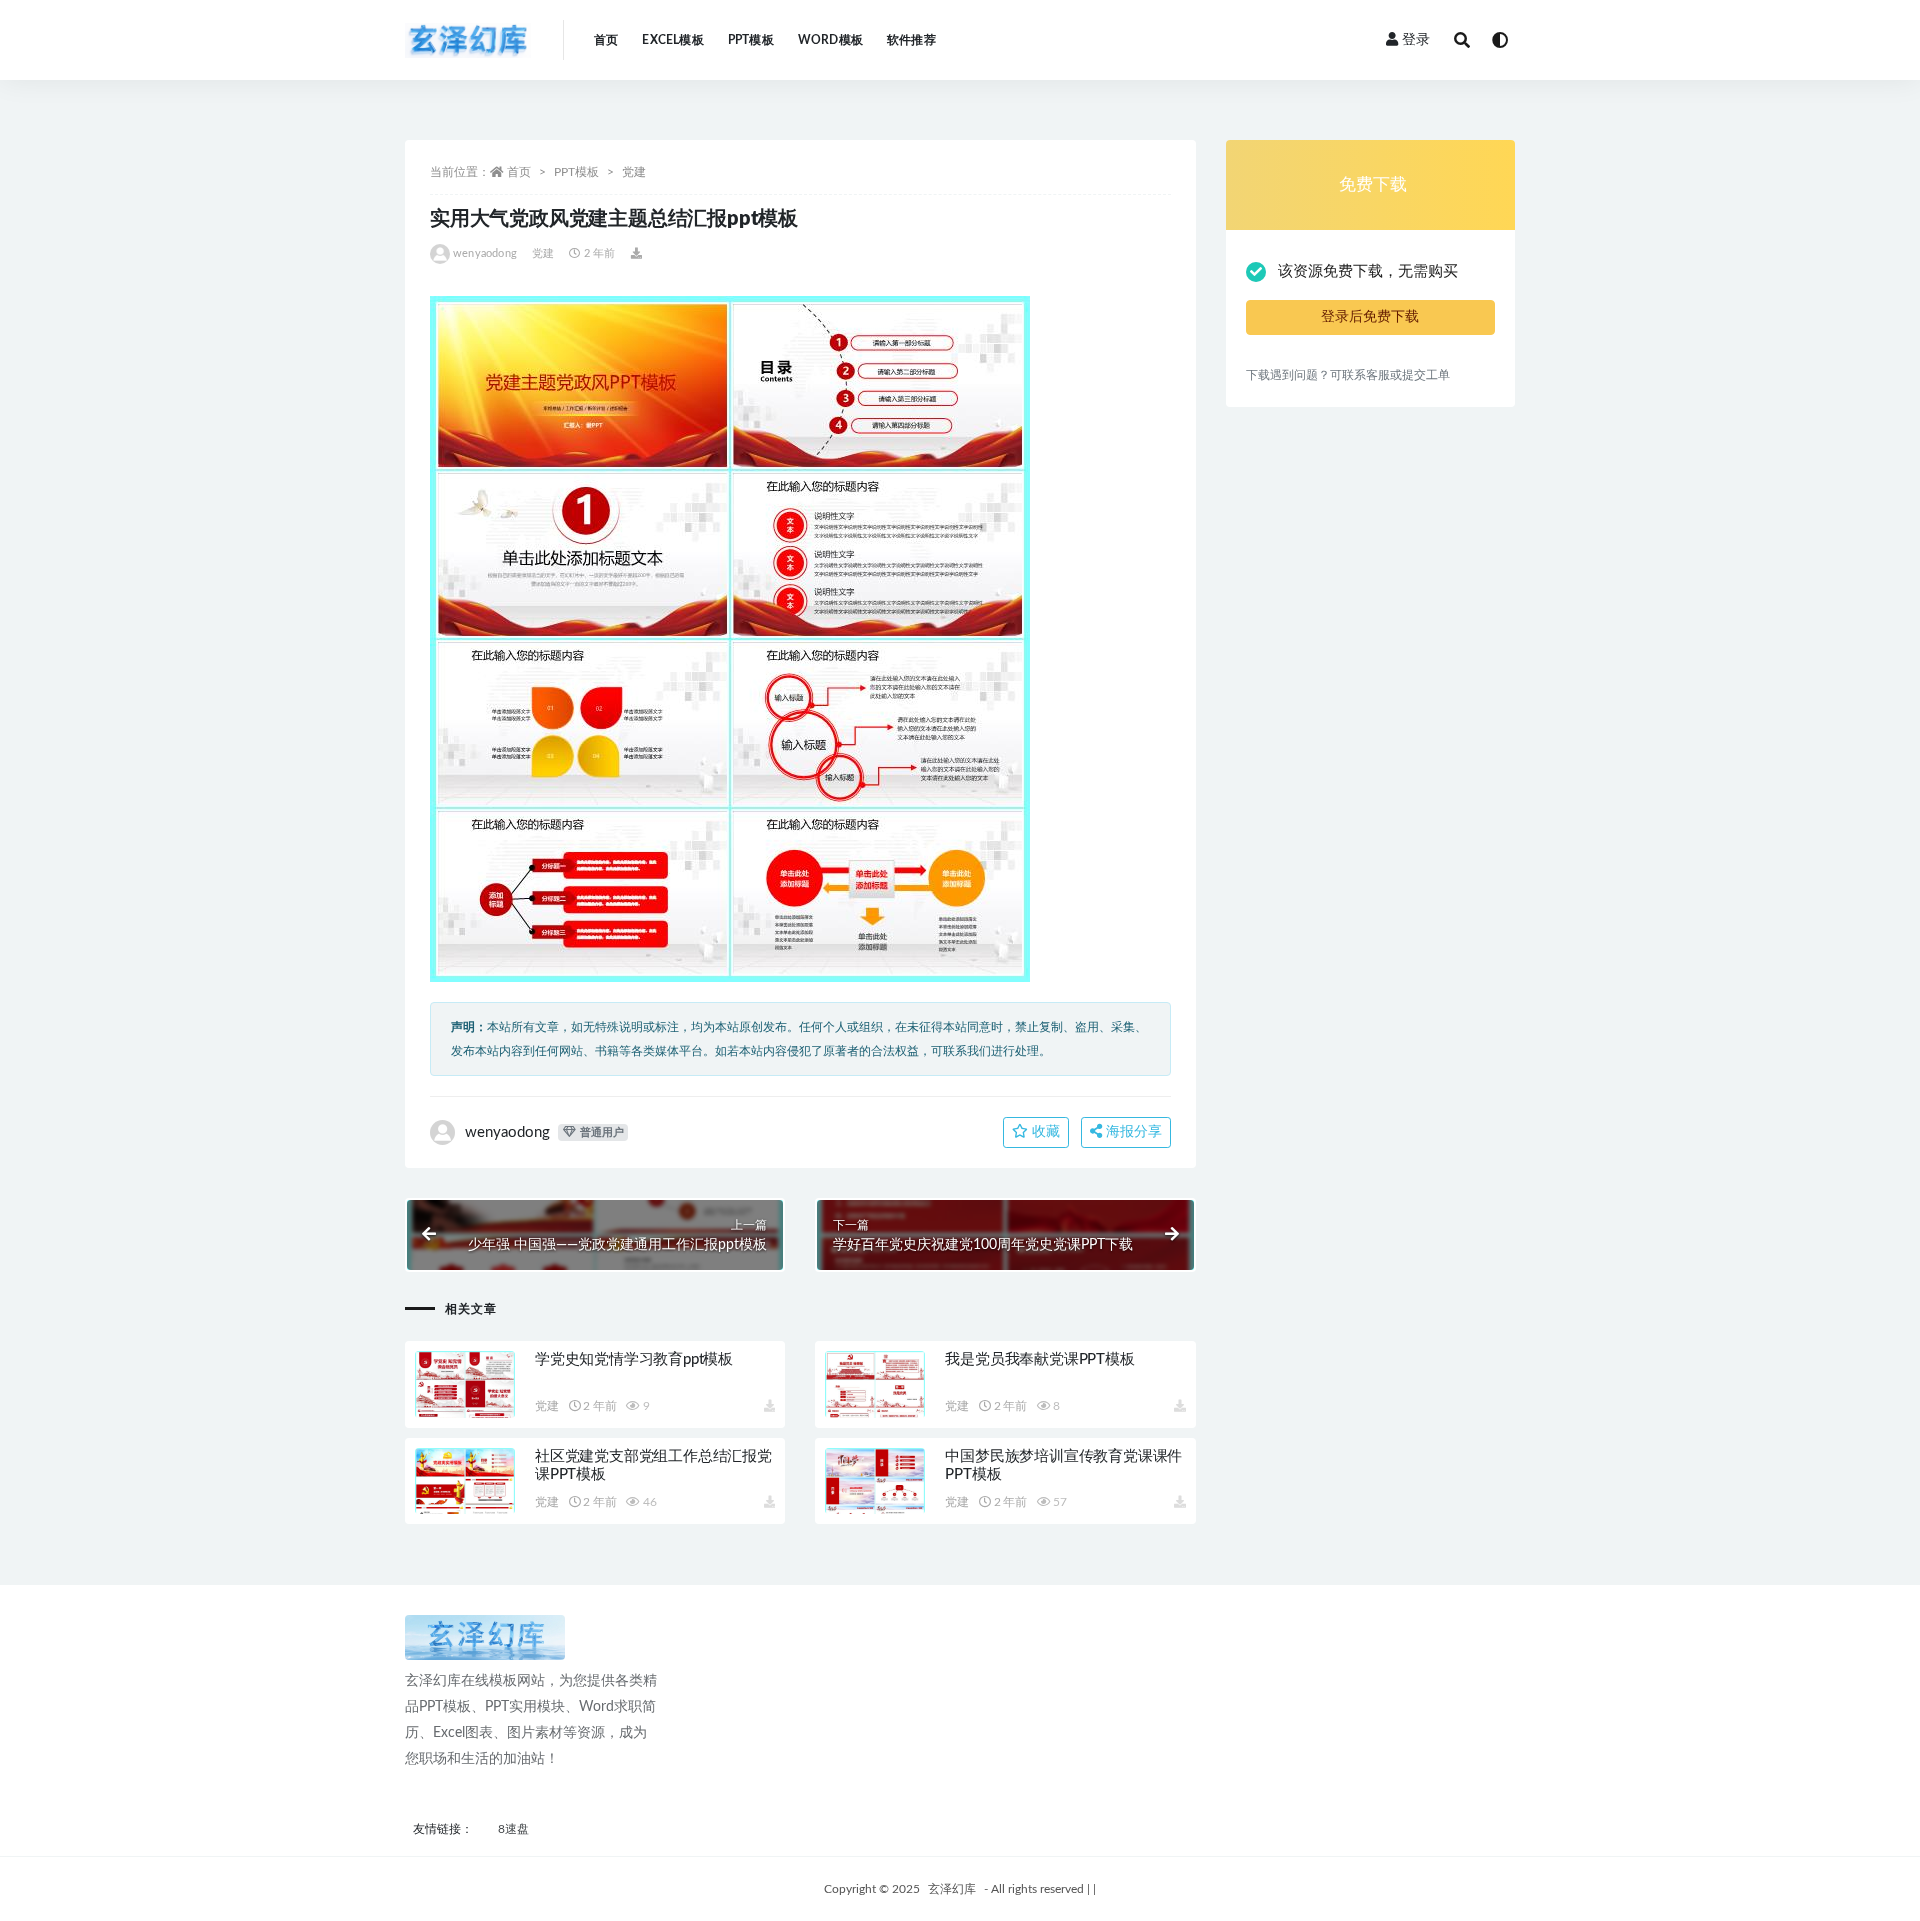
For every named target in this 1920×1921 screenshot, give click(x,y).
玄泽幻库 (952, 1889)
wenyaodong (485, 253)
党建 (634, 172)
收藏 (1044, 1132)
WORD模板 (830, 40)
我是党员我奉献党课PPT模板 (1039, 1359)
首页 (606, 40)
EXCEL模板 (672, 40)
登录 (1416, 40)
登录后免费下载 (1370, 317)
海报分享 (1132, 1132)
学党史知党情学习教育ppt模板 (634, 1359)
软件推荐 (911, 40)
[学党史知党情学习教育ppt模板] (465, 1408)
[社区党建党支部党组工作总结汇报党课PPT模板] (465, 1505)
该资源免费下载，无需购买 (1368, 271)
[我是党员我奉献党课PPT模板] (875, 1408)
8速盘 (513, 1829)
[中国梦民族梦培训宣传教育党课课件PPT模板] (875, 1505)
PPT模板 (751, 40)
